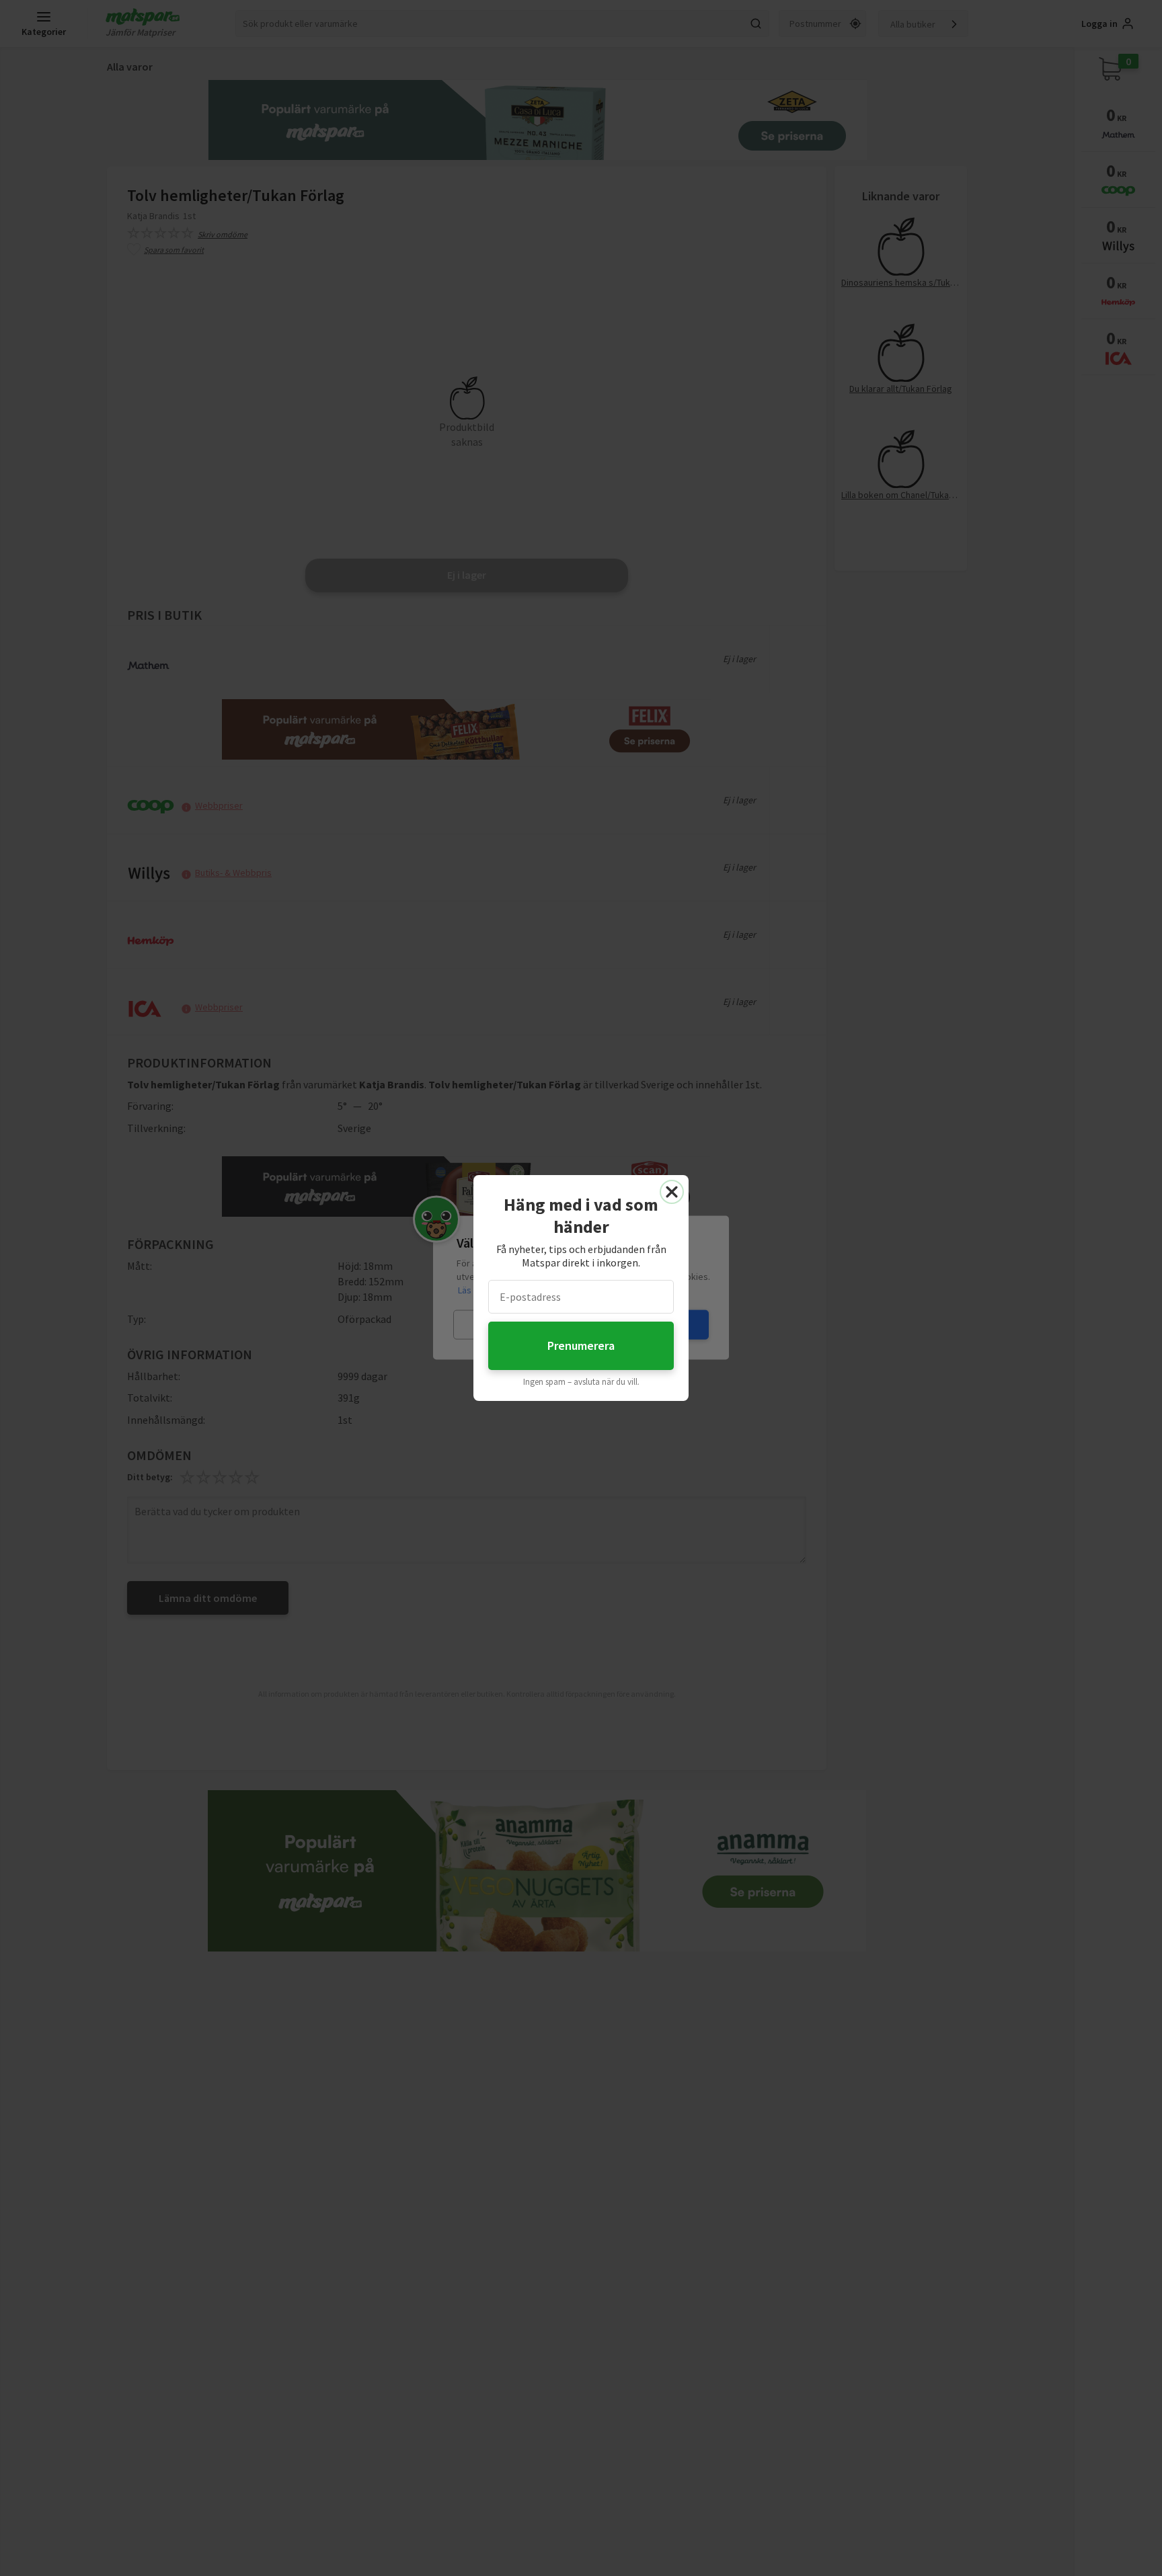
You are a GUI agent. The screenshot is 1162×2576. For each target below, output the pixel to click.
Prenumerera (581, 1345)
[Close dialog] (672, 1192)
